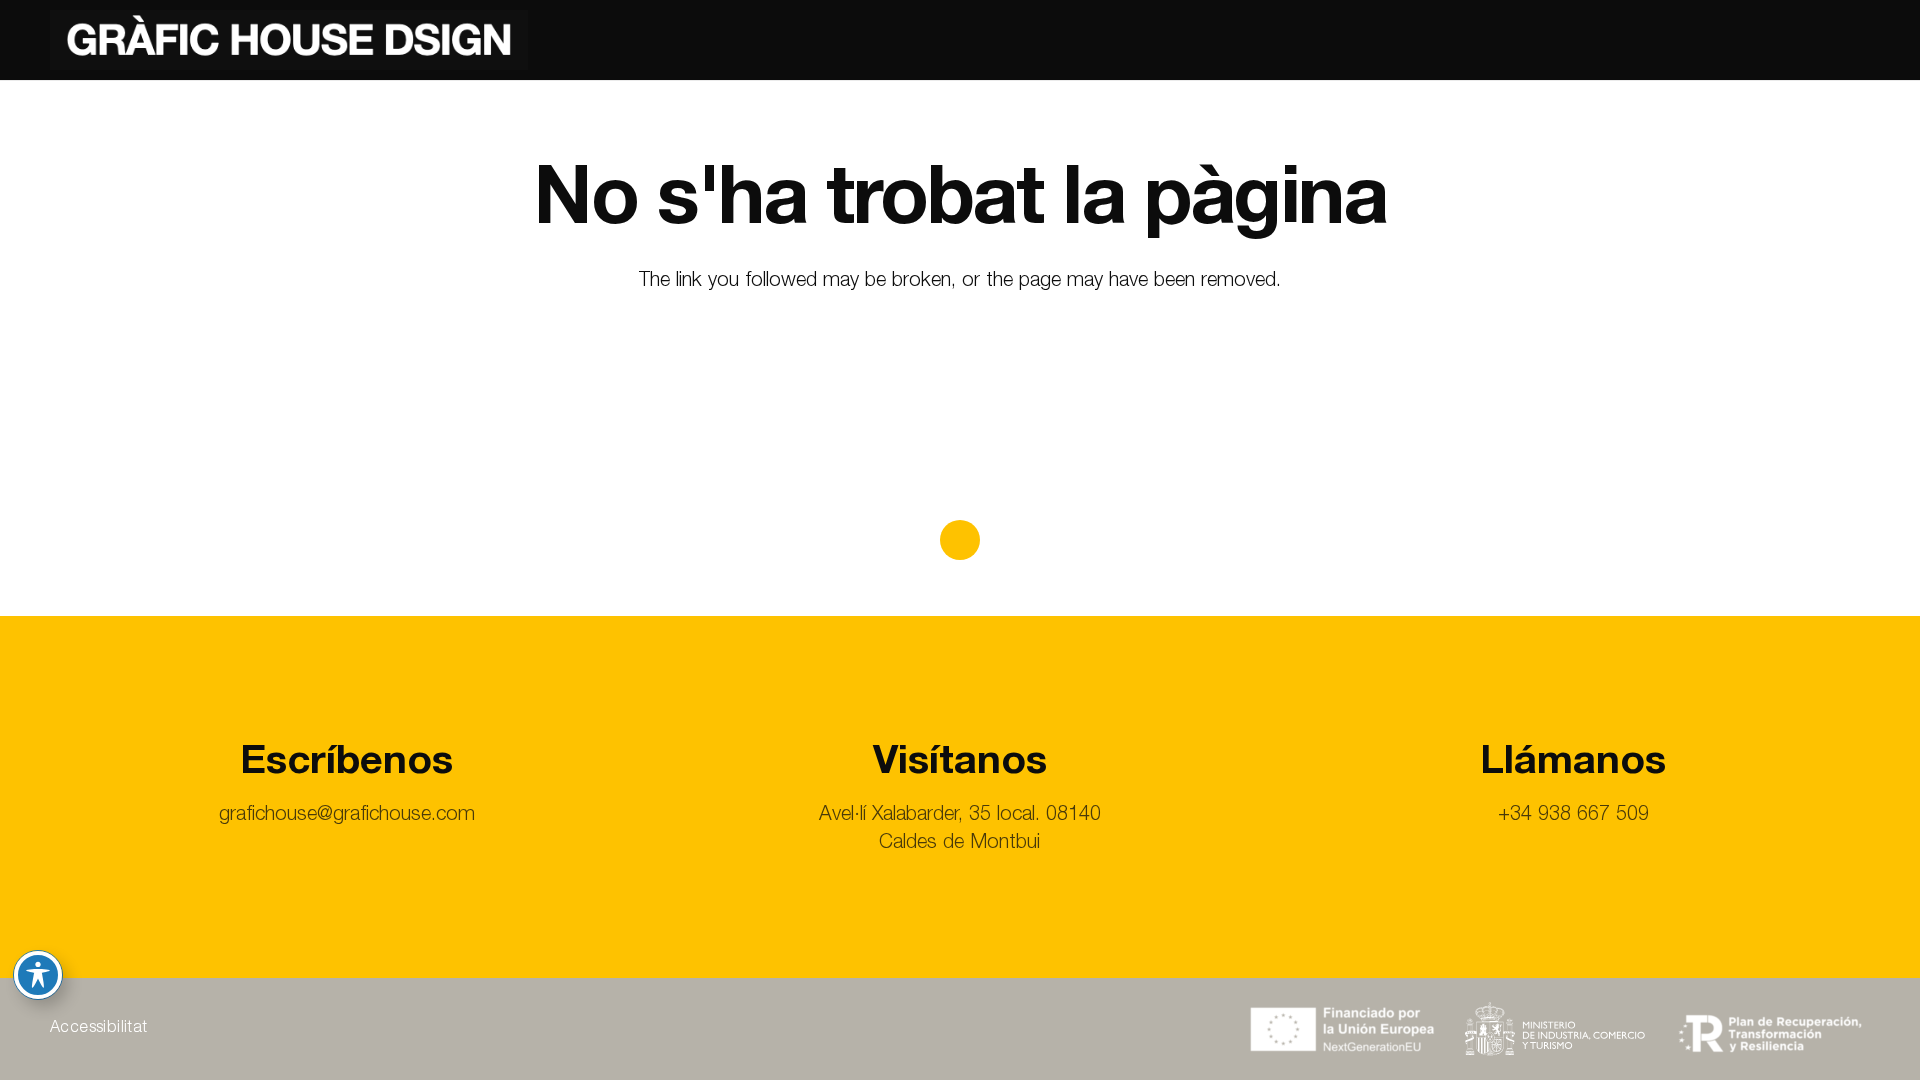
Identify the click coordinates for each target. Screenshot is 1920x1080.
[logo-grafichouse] (289, 40)
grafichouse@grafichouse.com (347, 816)
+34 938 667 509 (1573, 816)
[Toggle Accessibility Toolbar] (38, 975)
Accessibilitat (99, 1029)
